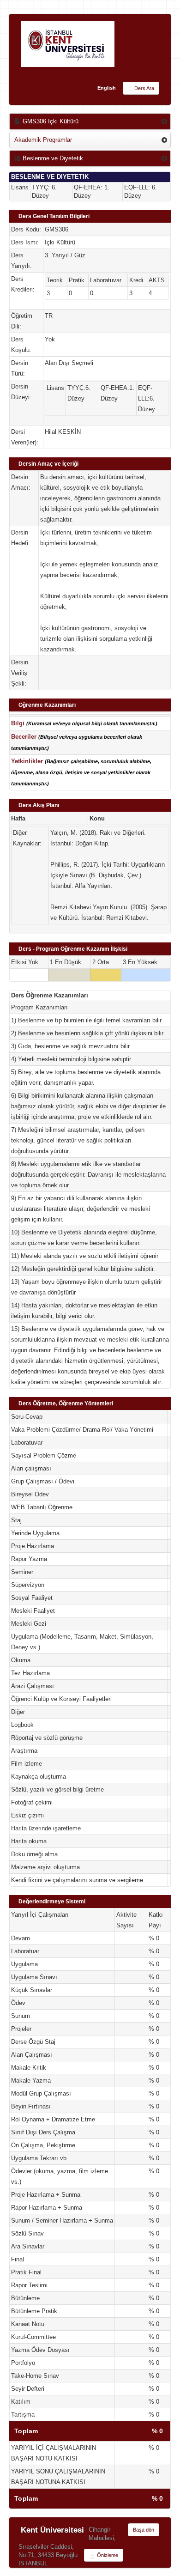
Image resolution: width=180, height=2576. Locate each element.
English (107, 88)
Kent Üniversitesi (52, 2530)
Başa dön (144, 2530)
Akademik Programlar (43, 140)
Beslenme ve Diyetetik (52, 158)
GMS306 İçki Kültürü (50, 121)
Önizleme (107, 2555)
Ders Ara (144, 88)
